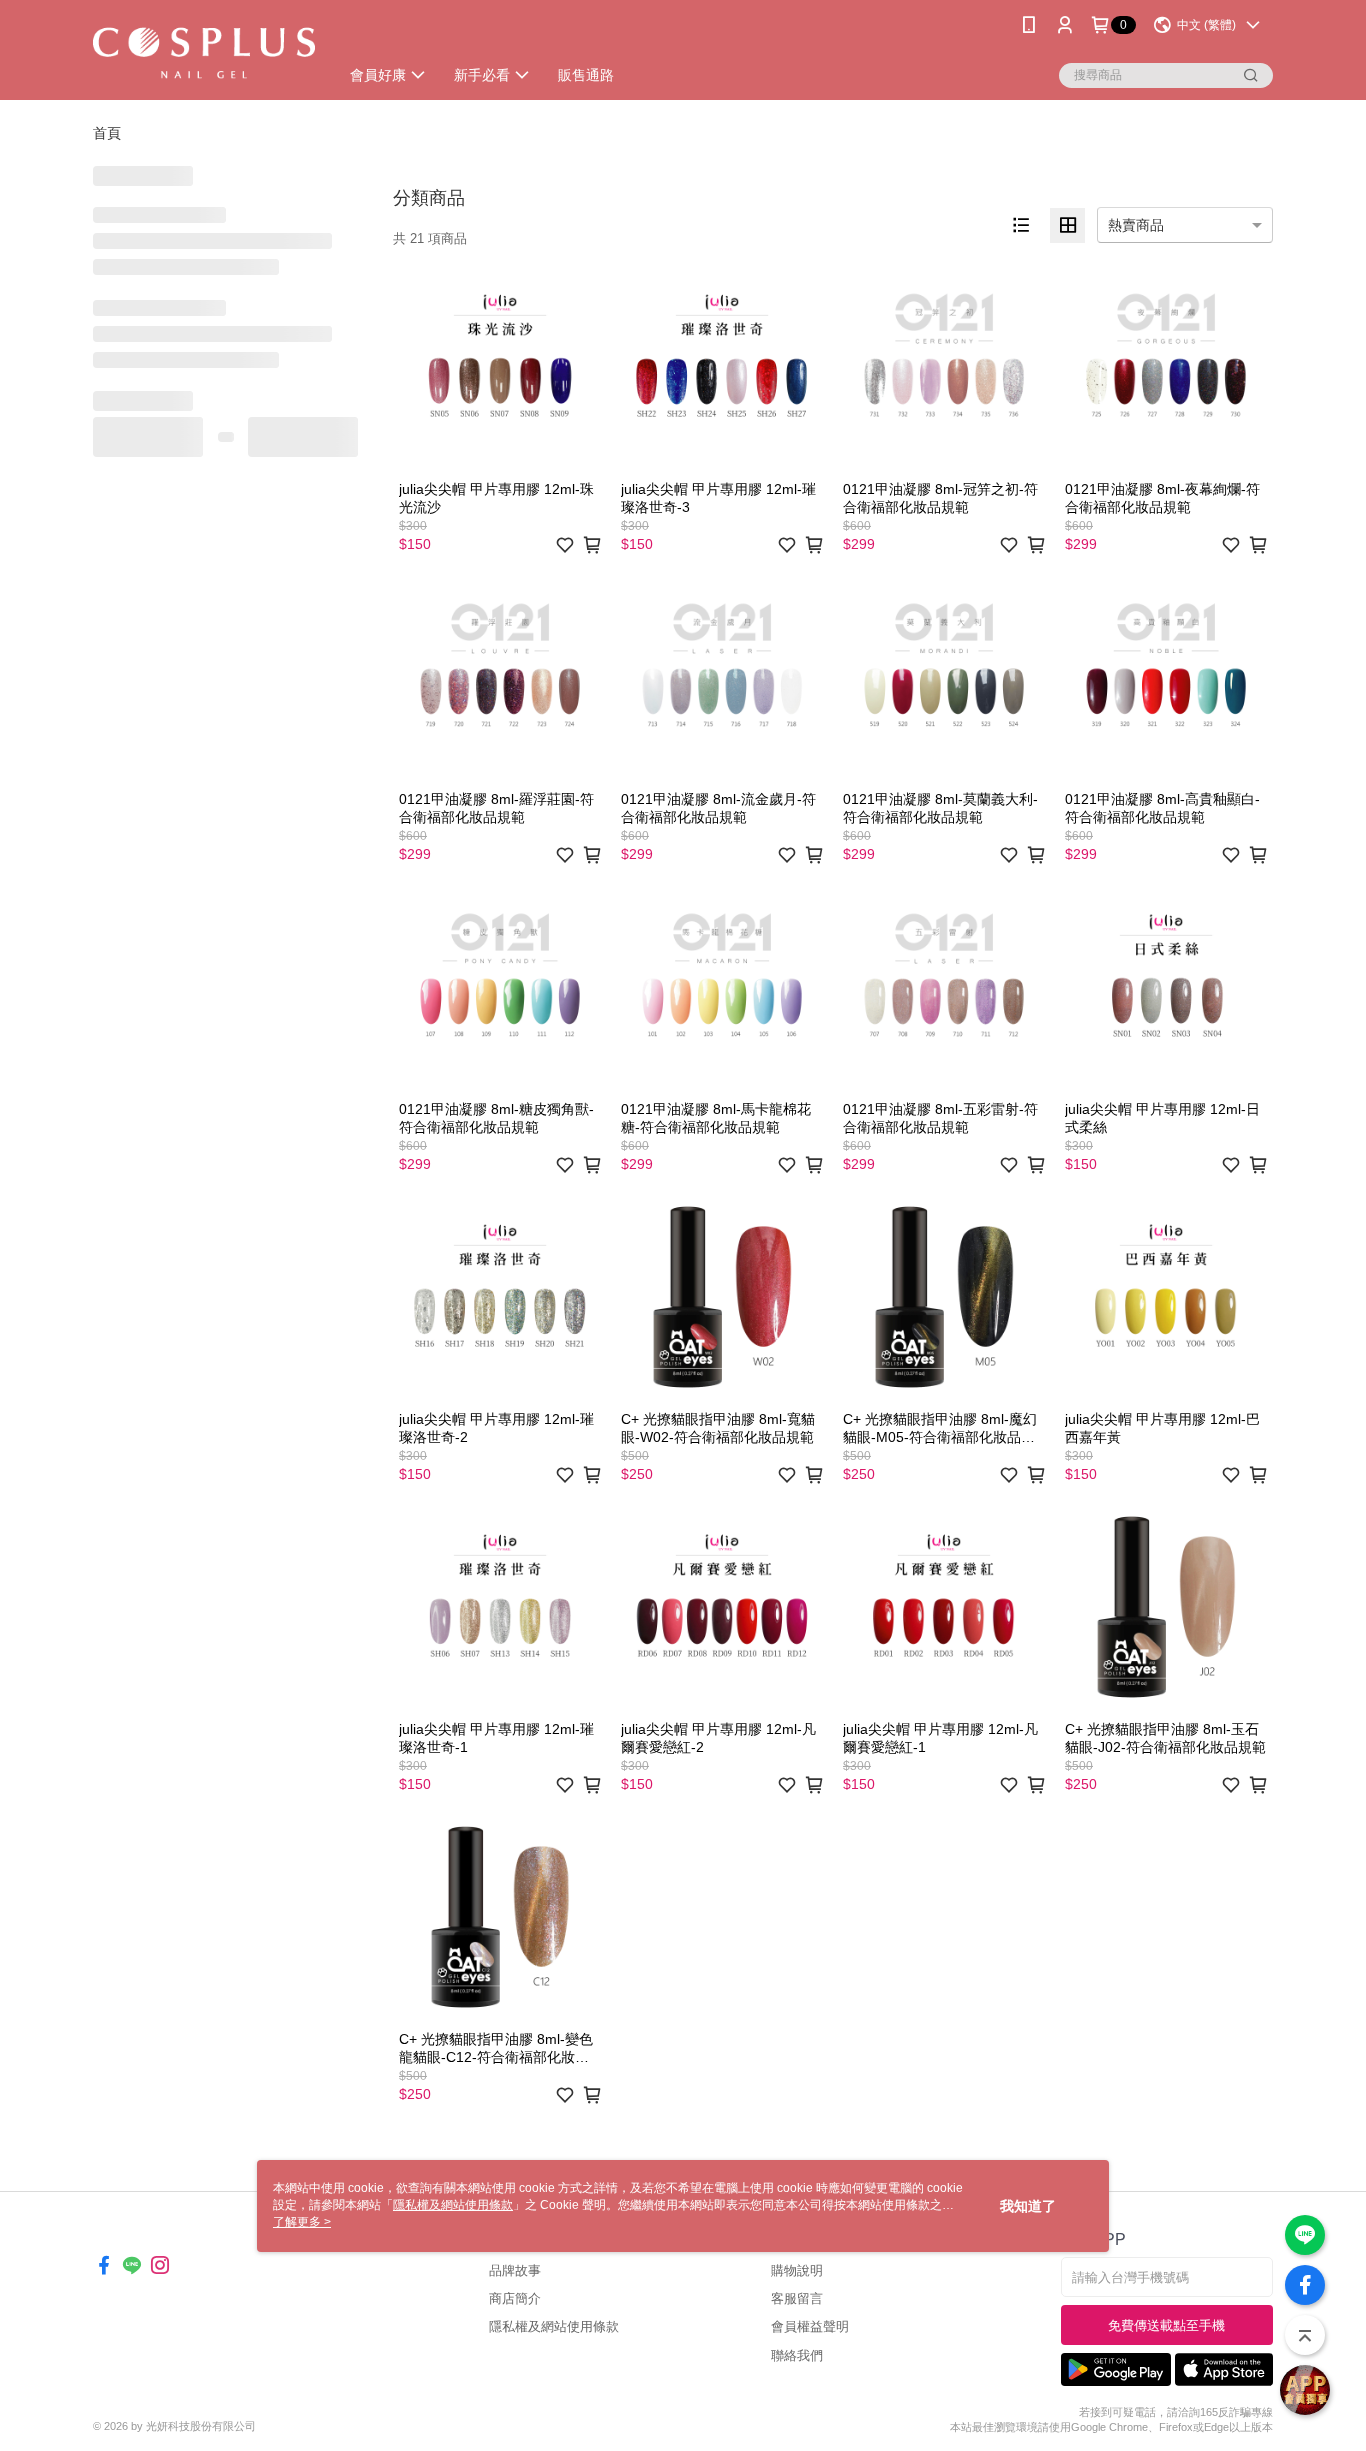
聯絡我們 (797, 2355)
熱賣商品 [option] (1136, 225)
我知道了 (1028, 2206)
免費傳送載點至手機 (1166, 2325)
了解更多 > (302, 2222)
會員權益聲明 (810, 2326)
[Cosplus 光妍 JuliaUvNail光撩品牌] (204, 52)
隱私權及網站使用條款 (554, 2326)
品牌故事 (515, 2270)
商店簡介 (515, 2298)
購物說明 (797, 2270)
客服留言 (797, 2298)
